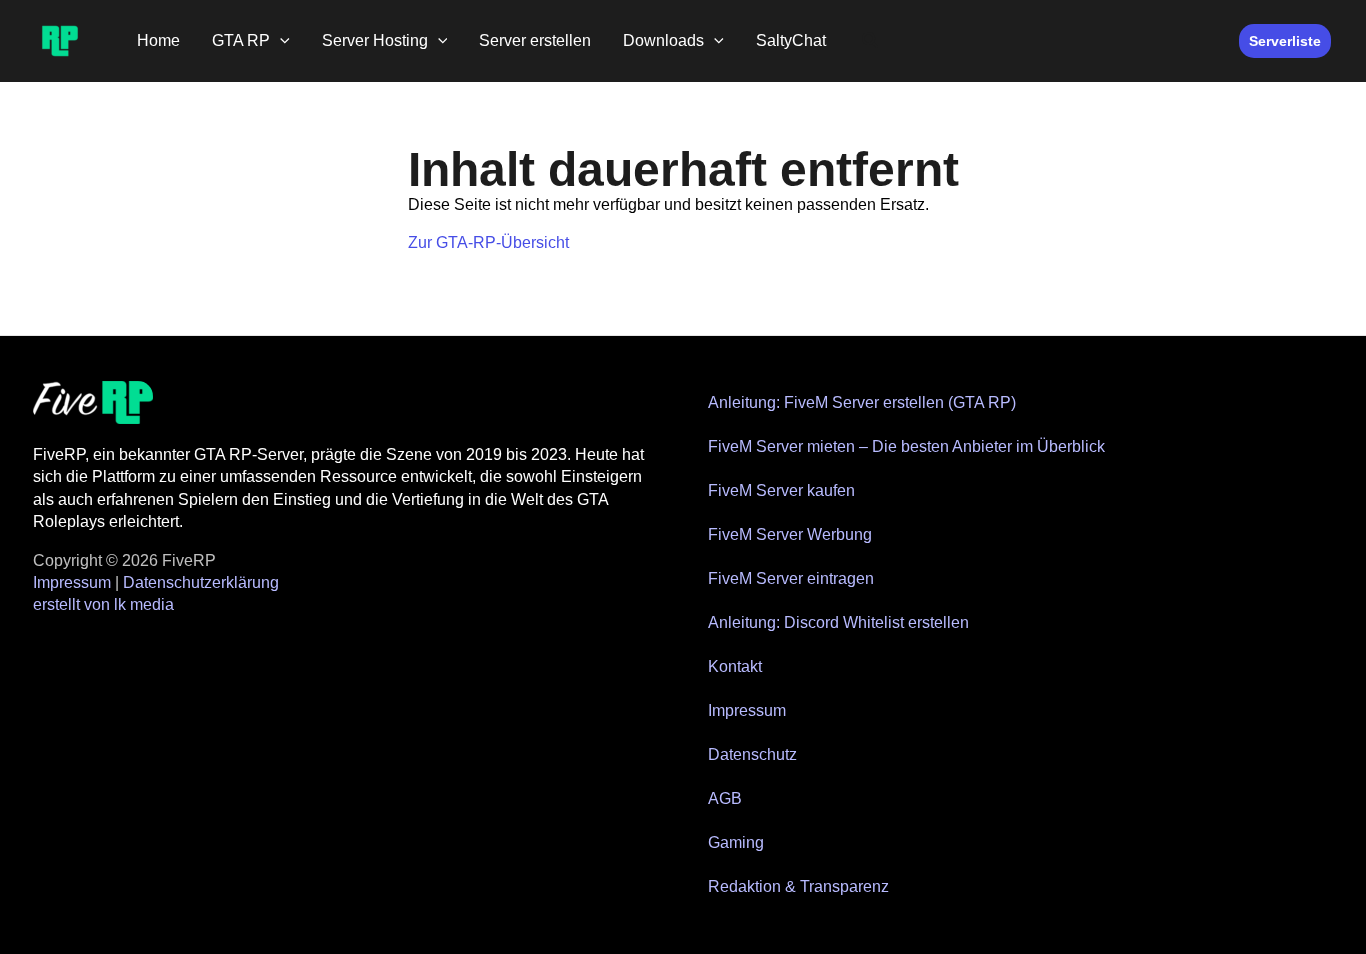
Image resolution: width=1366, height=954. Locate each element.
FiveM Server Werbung (790, 534)
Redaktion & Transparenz (798, 886)
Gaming (736, 842)
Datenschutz (752, 754)
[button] (280, 41)
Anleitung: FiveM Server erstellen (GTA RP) (862, 402)
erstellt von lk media (103, 604)
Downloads (663, 40)
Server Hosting (375, 40)
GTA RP (241, 40)
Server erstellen (535, 40)
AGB (725, 798)
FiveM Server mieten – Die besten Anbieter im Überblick (906, 446)
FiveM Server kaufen (781, 490)
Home (158, 40)
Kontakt (735, 666)
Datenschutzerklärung (201, 582)
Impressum (72, 582)
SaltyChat (791, 40)
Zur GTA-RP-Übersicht (488, 242)
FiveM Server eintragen (791, 578)
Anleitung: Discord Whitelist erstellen (838, 622)
